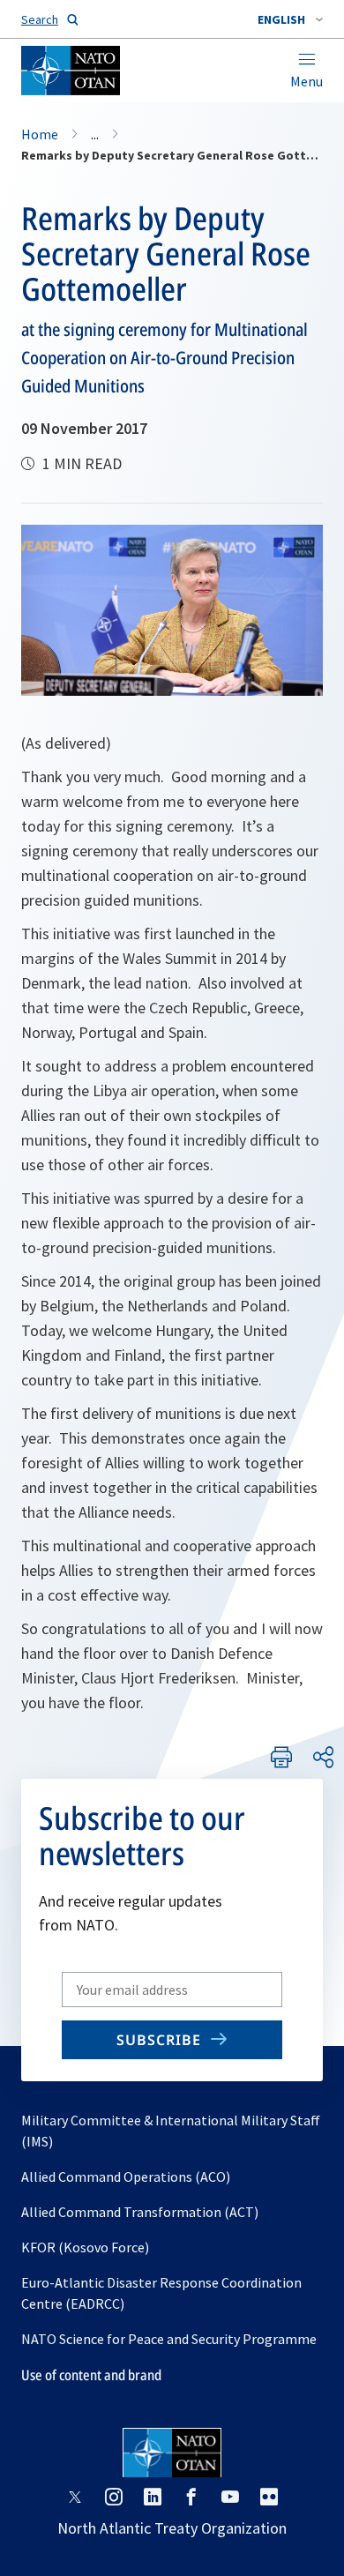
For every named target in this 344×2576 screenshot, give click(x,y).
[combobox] (290, 19)
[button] (290, 19)
